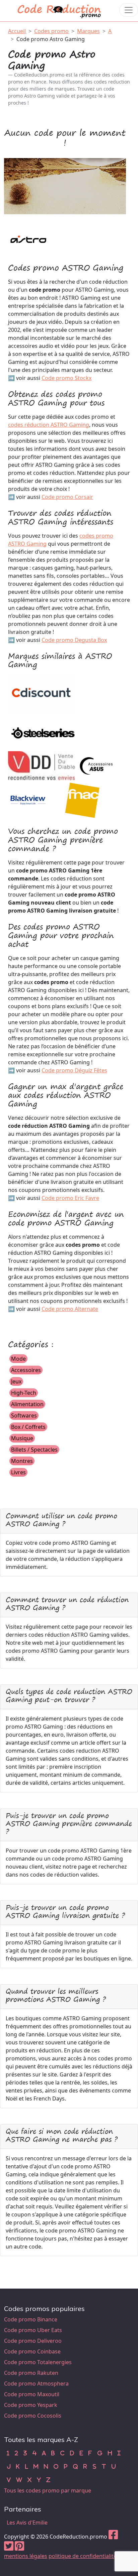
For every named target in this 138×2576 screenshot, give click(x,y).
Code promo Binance (31, 2319)
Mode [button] (18, 1359)
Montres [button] (22, 1461)
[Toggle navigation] (129, 10)
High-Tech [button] (24, 1393)
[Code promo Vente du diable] (42, 766)
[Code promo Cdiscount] (42, 693)
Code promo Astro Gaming (51, 39)
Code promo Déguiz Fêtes (74, 1070)
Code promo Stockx (66, 378)
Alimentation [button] (27, 1404)
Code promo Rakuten (31, 2373)
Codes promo (51, 31)
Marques (88, 31)
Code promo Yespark (31, 2405)
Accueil (17, 31)
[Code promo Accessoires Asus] (96, 766)
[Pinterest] (19, 2548)
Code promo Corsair (67, 497)
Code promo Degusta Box (74, 640)
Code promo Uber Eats (33, 2330)
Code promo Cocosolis (33, 2416)
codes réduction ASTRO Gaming (49, 425)
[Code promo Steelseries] (42, 731)
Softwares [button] (24, 1415)
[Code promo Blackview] (28, 799)
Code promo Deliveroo (33, 2341)
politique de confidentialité (83, 2556)
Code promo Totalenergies (38, 2362)
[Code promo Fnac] (83, 799)
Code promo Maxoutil (32, 2394)
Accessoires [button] (26, 1370)
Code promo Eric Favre (70, 1198)
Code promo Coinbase (32, 2351)
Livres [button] (18, 1472)
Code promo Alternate (70, 1309)
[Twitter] (9, 2548)
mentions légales (26, 2556)
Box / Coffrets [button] (28, 1427)
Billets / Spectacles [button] (34, 1450)
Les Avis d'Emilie (27, 2523)
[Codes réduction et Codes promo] (60, 10)
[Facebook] (113, 2537)
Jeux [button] (16, 1381)
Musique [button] (22, 1438)
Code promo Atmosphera (36, 2384)
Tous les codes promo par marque (48, 2490)
